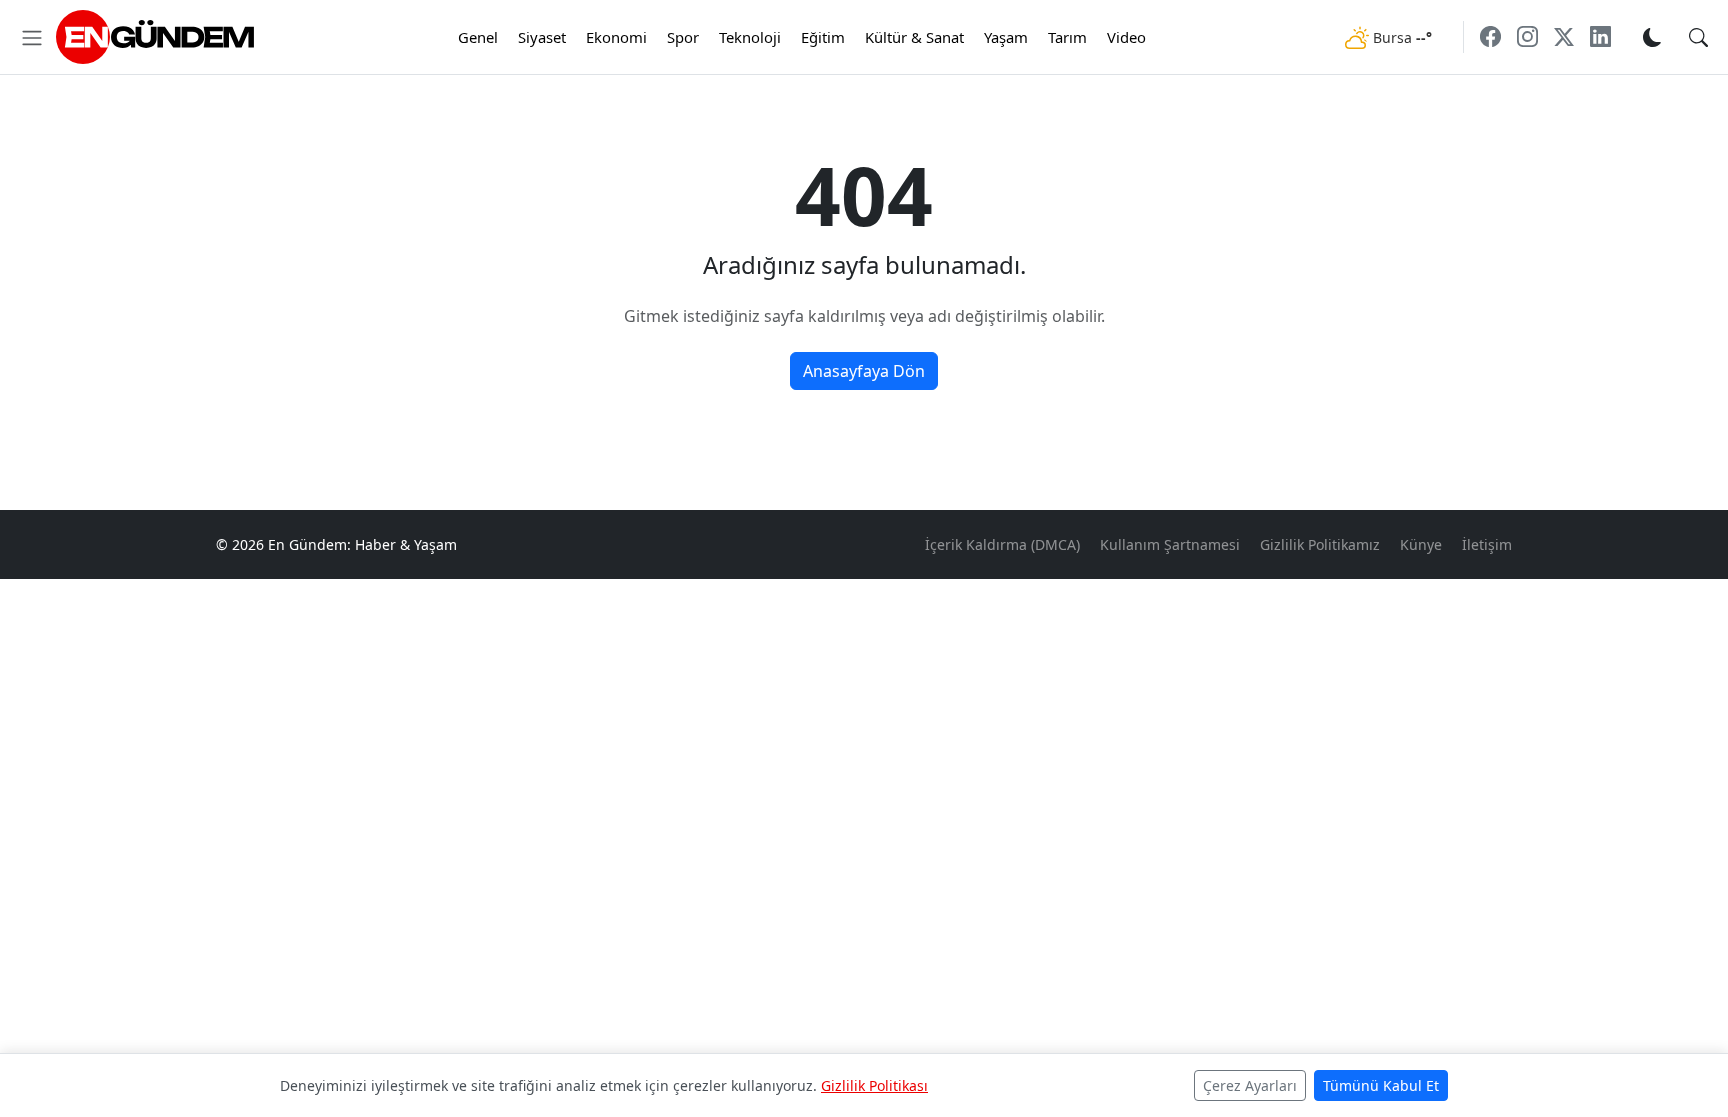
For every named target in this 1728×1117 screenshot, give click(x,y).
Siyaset (542, 37)
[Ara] (1698, 36)
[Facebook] (1490, 36)
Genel (478, 37)
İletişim (1487, 544)
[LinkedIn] (1600, 36)
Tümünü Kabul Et (1381, 1085)
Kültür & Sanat (914, 37)
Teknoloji (750, 37)
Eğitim (823, 37)
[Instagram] (1527, 36)
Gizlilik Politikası (874, 1085)
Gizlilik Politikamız (1320, 544)
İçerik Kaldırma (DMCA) (1002, 544)
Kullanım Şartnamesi (1170, 544)
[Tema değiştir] (1651, 36)
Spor (683, 37)
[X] (1564, 36)
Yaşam (1006, 37)
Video (1126, 37)
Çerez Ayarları (1250, 1085)
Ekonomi (616, 37)
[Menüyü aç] (32, 37)
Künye (1421, 544)
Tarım (1067, 37)
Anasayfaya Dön (864, 371)
